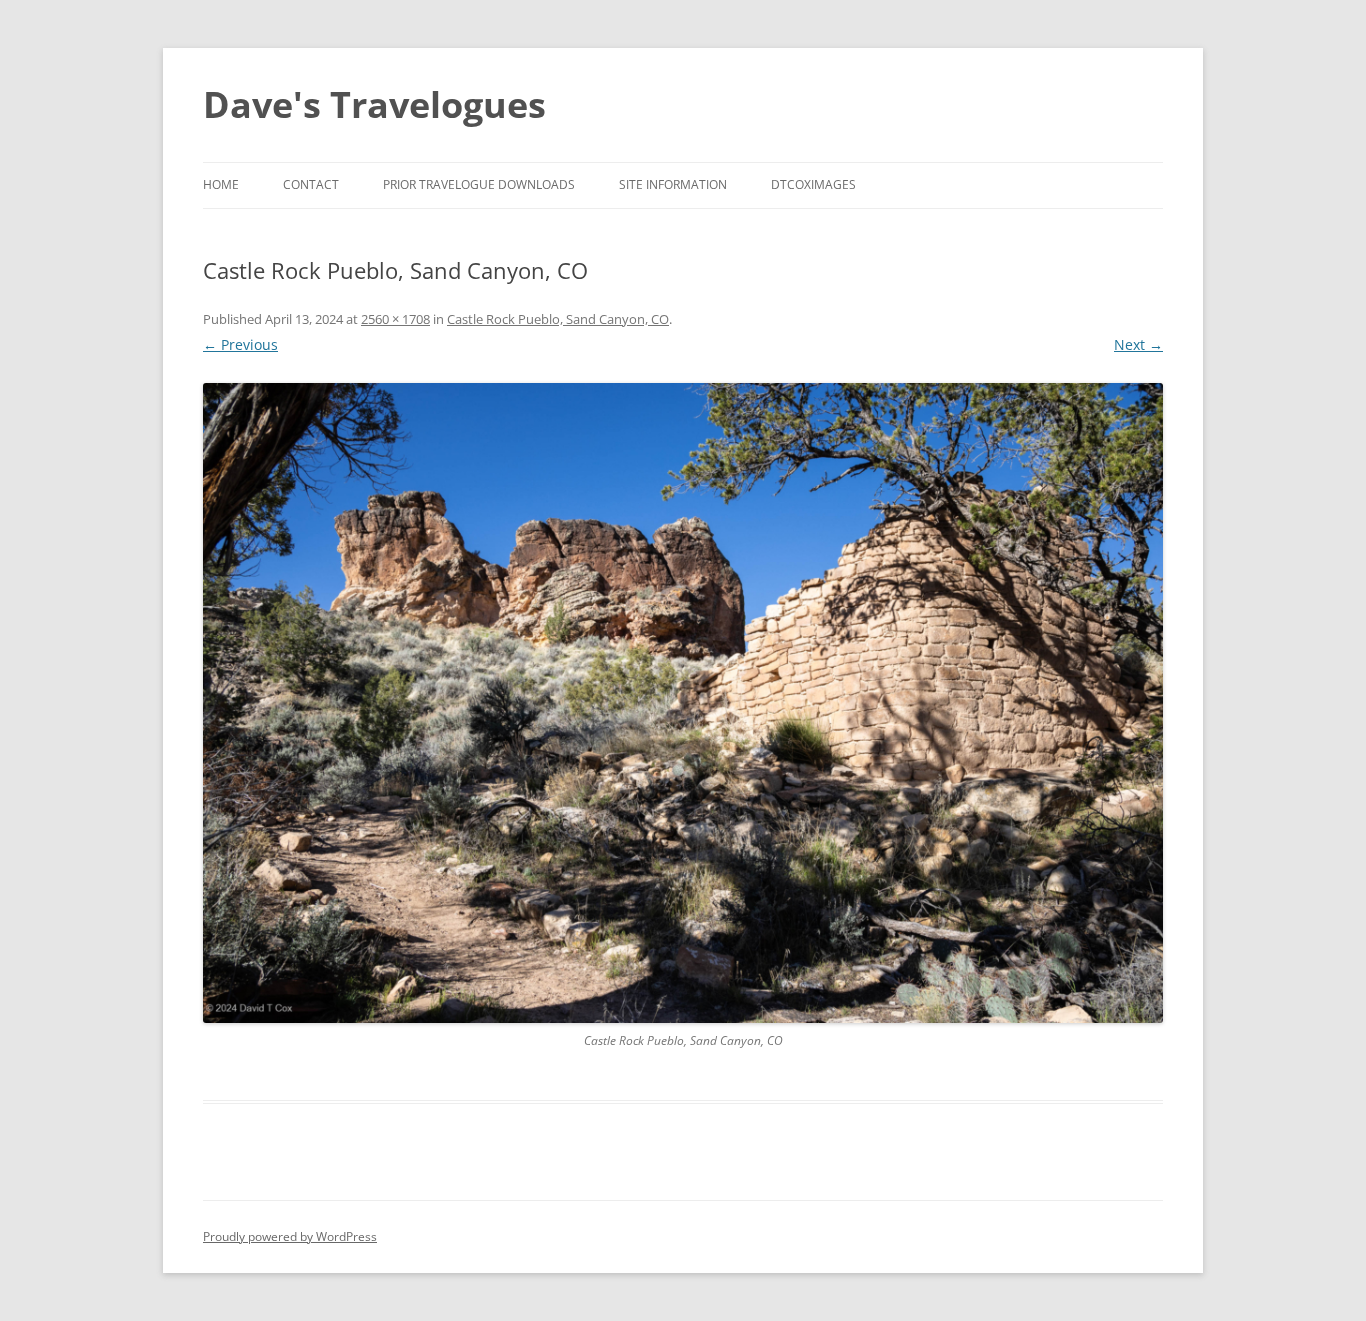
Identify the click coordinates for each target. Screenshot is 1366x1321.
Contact (311, 184)
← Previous (240, 344)
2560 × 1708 (395, 319)
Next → (1138, 344)
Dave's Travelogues (374, 104)
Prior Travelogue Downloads (479, 184)
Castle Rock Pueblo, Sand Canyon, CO (558, 319)
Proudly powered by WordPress (290, 1236)
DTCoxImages (813, 184)
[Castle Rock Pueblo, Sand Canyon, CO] (683, 703)
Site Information (673, 184)
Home (221, 184)
